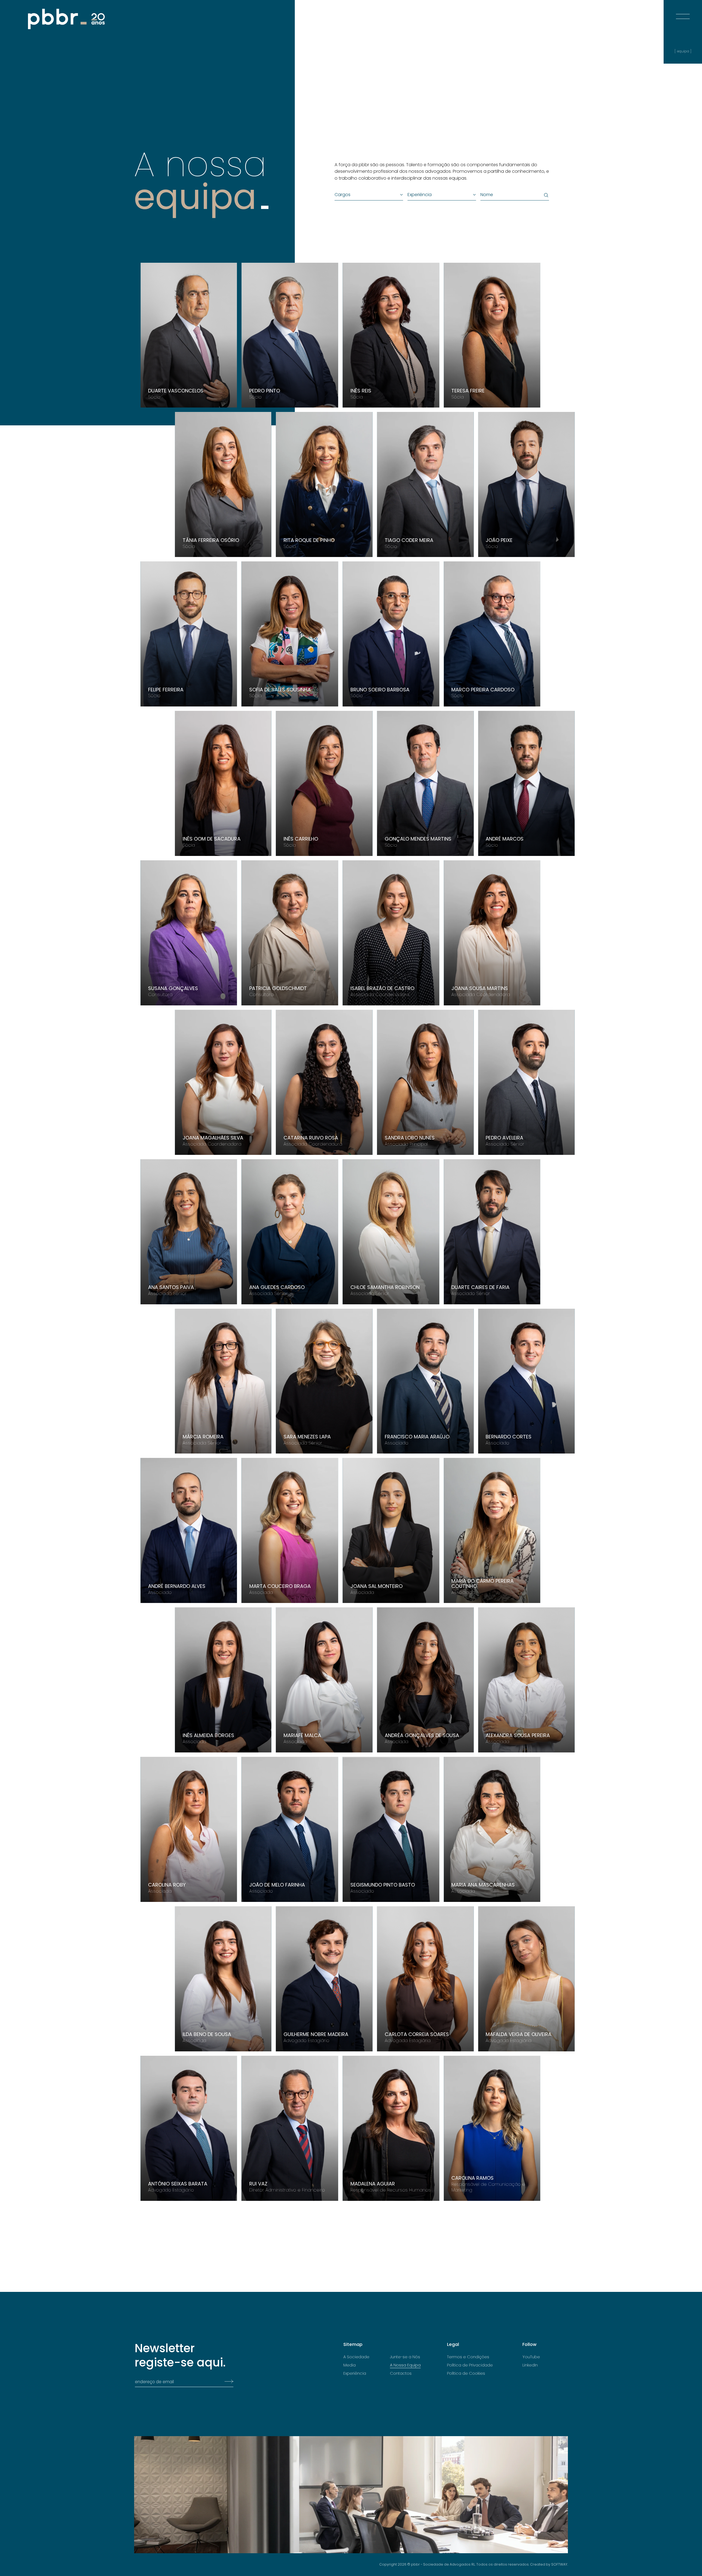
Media (349, 2365)
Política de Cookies (466, 2373)
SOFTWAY (559, 2564)
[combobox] (366, 195)
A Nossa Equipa (405, 2365)
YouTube (531, 2357)
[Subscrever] (227, 2382)
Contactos (401, 2373)
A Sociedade (356, 2357)
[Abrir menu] (683, 11)
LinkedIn (530, 2365)
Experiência (355, 2373)
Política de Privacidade (470, 2365)
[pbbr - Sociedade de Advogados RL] (66, 19)
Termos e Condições (468, 2357)
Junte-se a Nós (405, 2357)
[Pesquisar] (545, 195)
